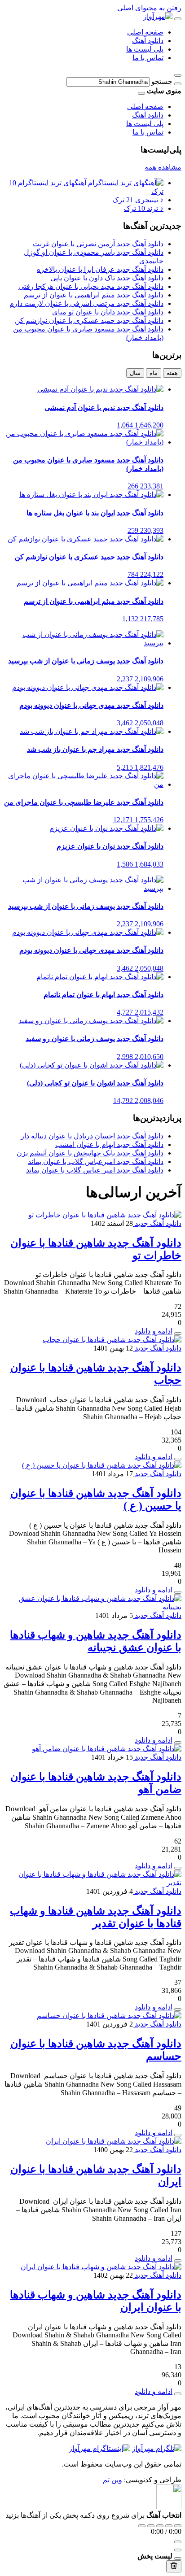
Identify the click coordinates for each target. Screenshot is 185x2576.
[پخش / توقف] (160, 2526)
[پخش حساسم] (178, 2135)
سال (135, 373)
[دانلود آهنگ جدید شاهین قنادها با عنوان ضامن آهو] (107, 1749)
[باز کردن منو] (178, 19)
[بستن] (178, 2559)
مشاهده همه (163, 167)
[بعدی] (169, 2526)
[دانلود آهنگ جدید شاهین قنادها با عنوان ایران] (114, 2141)
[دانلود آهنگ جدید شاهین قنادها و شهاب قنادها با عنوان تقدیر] (92, 1883)
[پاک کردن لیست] (174, 2566)
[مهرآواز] (158, 16)
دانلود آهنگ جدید (157, 1223)
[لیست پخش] (178, 2550)
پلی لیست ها (145, 49)
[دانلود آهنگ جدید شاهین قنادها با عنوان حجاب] (112, 1340)
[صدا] (178, 2542)
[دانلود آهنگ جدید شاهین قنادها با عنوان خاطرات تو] (105, 1215)
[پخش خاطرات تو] (178, 1334)
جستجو (162, 81)
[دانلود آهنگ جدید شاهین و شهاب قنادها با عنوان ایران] (101, 2267)
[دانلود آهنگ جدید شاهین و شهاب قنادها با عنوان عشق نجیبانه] (92, 1607)
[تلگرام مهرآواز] (157, 2448)
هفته (172, 373)
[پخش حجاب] (178, 1459)
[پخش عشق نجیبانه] (178, 1743)
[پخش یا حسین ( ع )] (178, 1592)
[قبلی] (151, 2526)
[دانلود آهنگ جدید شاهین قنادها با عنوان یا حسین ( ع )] (102, 1465)
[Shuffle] (178, 2526)
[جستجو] (178, 84)
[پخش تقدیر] (178, 2009)
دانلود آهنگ (148, 41)
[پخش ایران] (178, 2261)
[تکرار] (142, 2526)
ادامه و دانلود (154, 1331)
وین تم (112, 2480)
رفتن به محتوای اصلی (149, 8)
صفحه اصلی (145, 32)
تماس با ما (148, 58)
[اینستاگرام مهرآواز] (99, 2448)
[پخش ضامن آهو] (178, 1868)
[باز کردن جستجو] (178, 75)
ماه (154, 373)
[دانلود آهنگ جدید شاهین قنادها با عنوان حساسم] (109, 2016)
